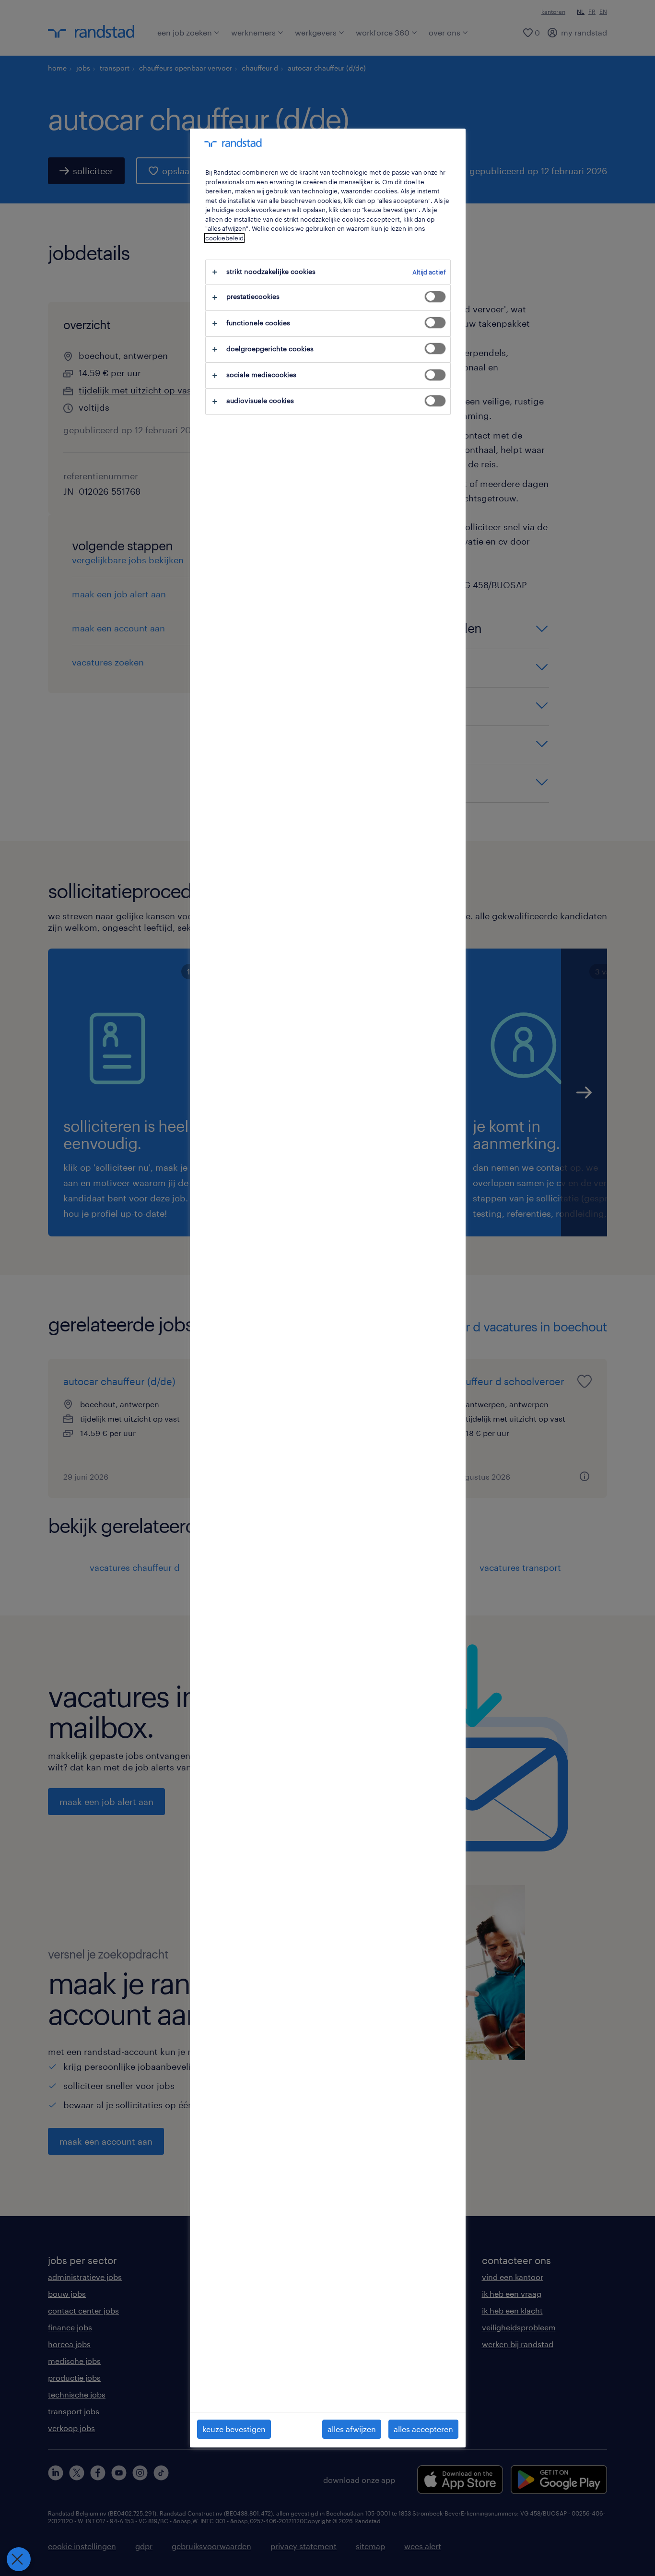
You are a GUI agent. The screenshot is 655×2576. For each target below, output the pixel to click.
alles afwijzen (352, 2429)
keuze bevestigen (234, 2429)
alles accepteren (423, 2429)
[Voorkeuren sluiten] (19, 2559)
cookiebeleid (224, 238)
